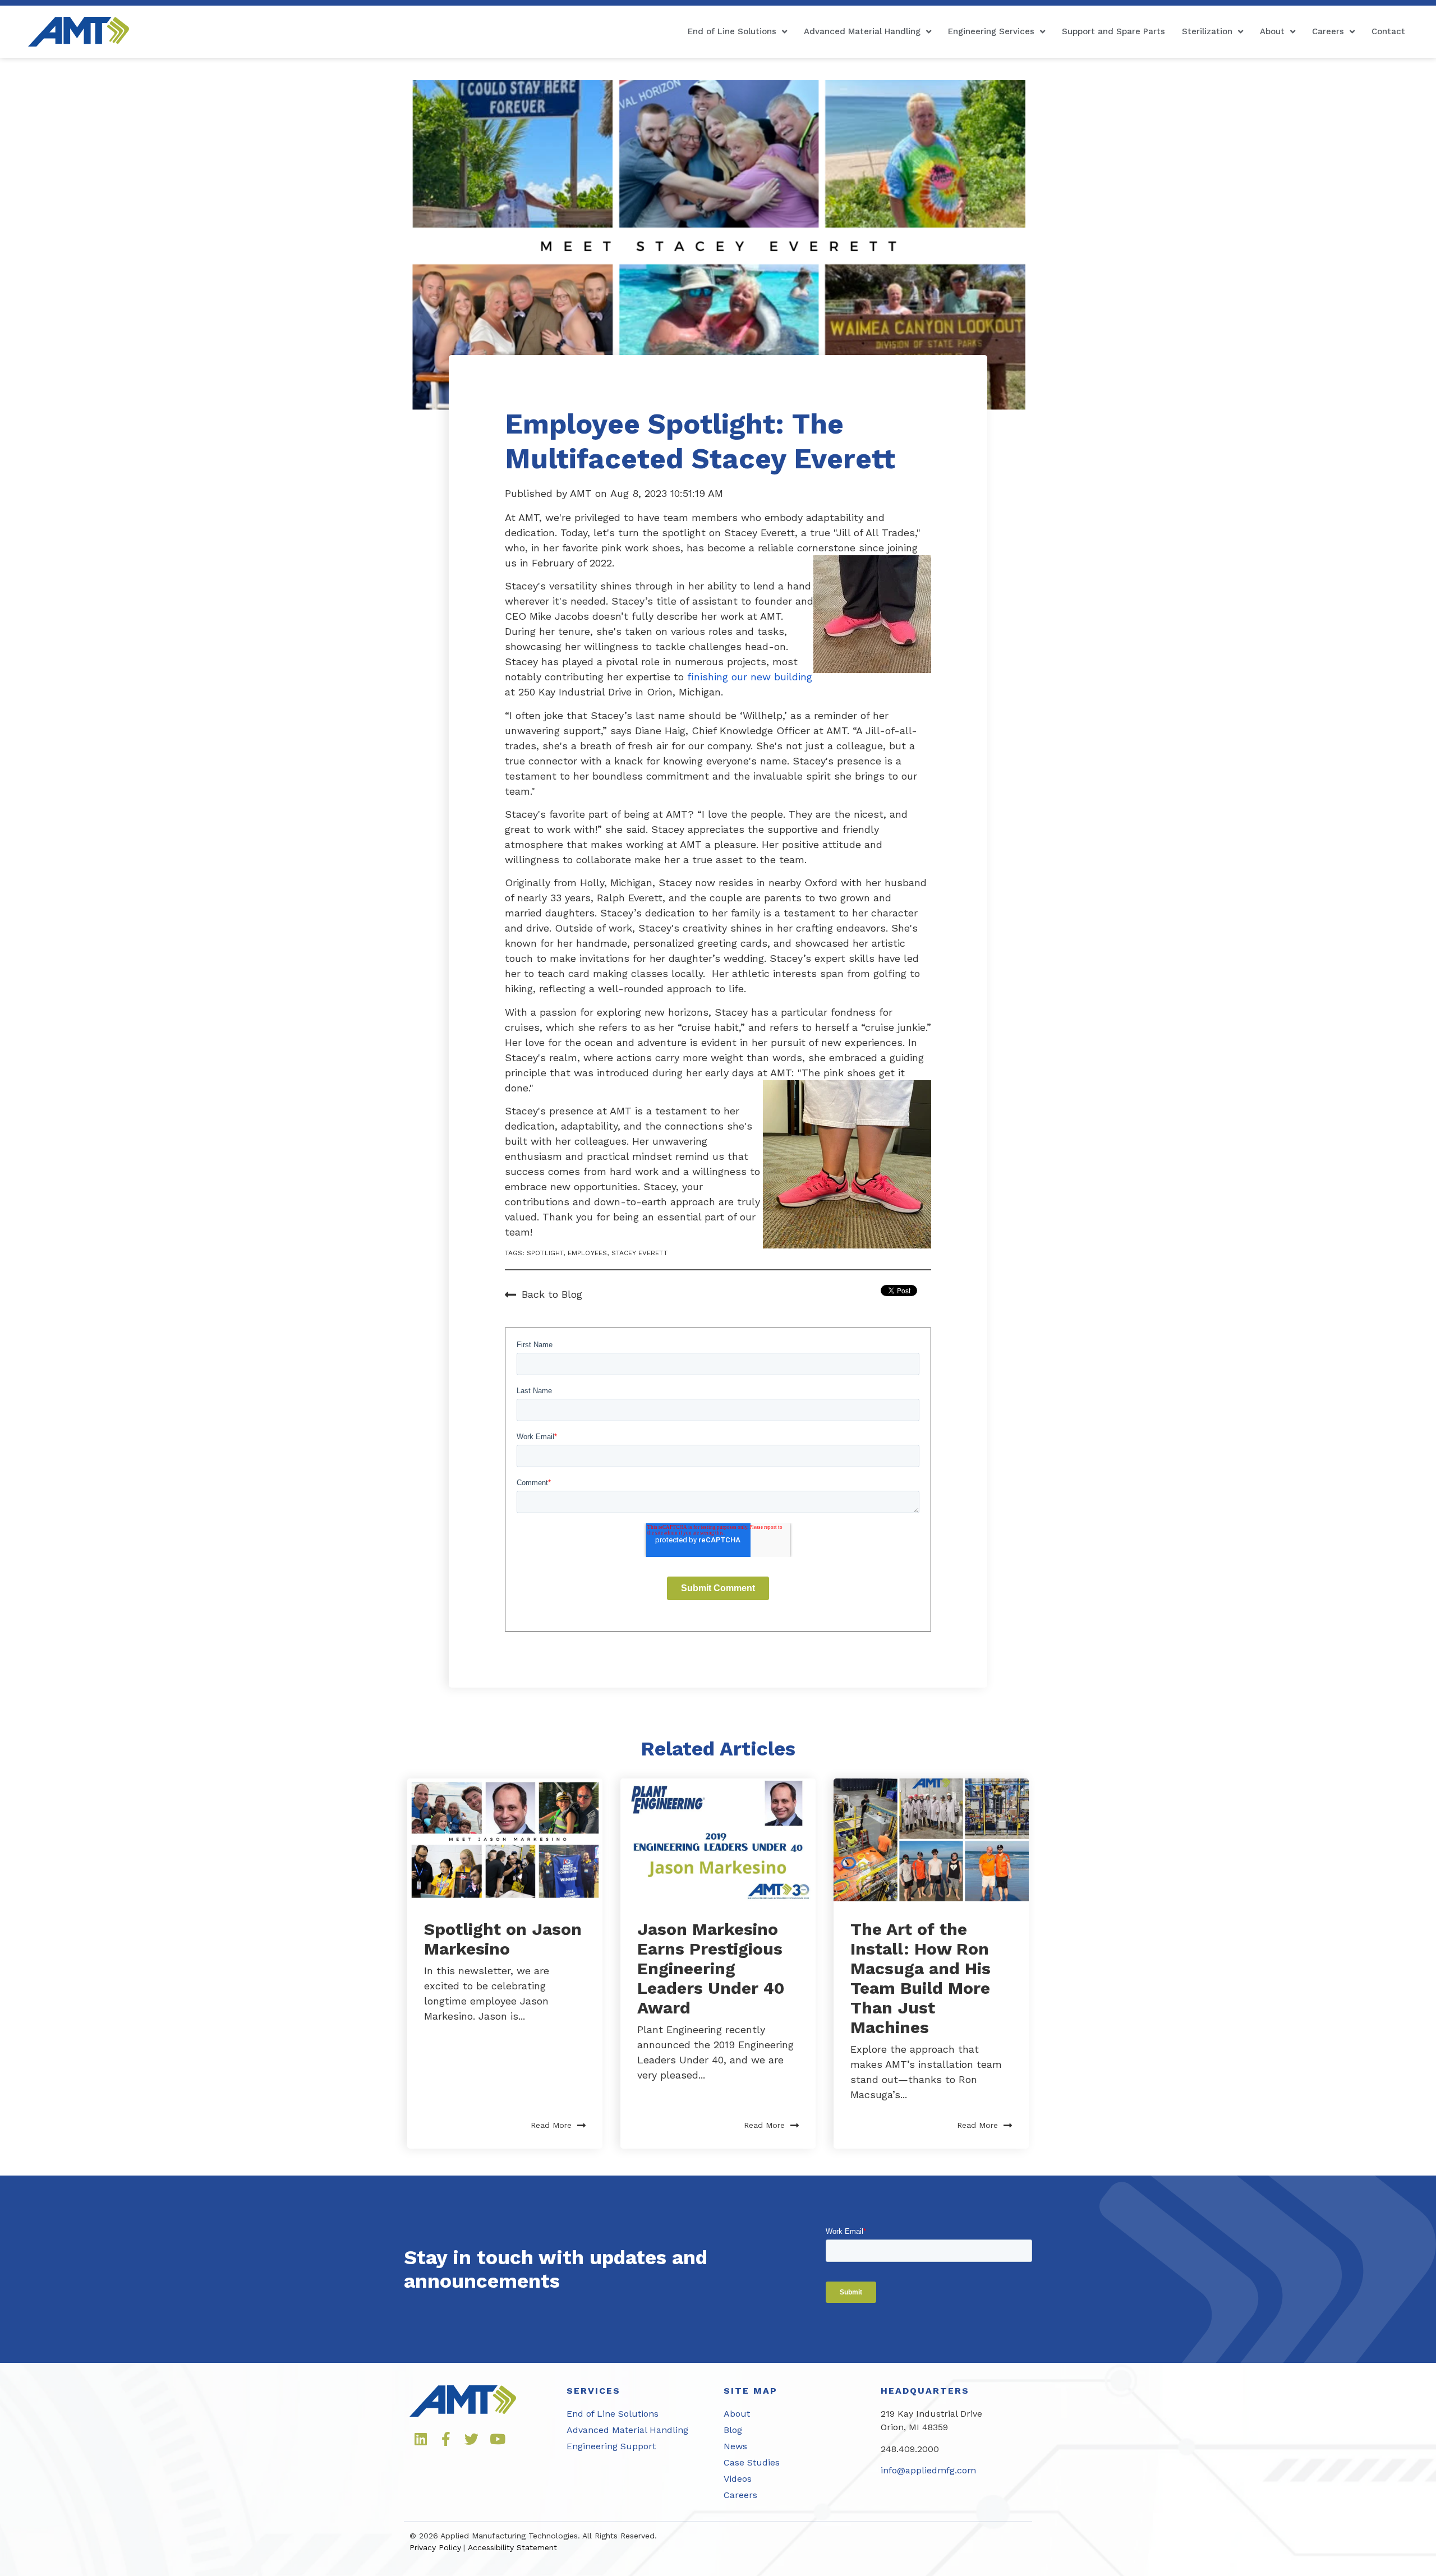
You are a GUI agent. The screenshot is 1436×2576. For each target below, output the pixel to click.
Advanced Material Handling (862, 31)
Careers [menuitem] (740, 2495)
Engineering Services (991, 31)
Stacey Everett (639, 1253)
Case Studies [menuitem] (752, 2462)
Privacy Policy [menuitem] (435, 2547)
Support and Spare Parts (1113, 31)
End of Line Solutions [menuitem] (613, 2414)
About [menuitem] (737, 2414)
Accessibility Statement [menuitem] (512, 2547)
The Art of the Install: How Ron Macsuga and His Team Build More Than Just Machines (920, 1978)
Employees (587, 1253)
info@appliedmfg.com (928, 2470)
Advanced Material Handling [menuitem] (627, 2430)
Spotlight (545, 1253)
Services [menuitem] (593, 2391)
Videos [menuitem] (738, 2479)
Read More (551, 2125)
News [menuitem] (735, 2446)
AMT (583, 493)
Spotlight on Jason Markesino (503, 1939)
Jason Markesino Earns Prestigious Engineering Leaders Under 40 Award (711, 1968)
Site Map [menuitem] (751, 2391)
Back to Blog (552, 1294)
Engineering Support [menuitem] (611, 2446)
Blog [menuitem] (733, 2430)
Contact (1388, 31)
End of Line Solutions (732, 31)
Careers (1328, 31)
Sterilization (1207, 31)
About (1272, 31)
